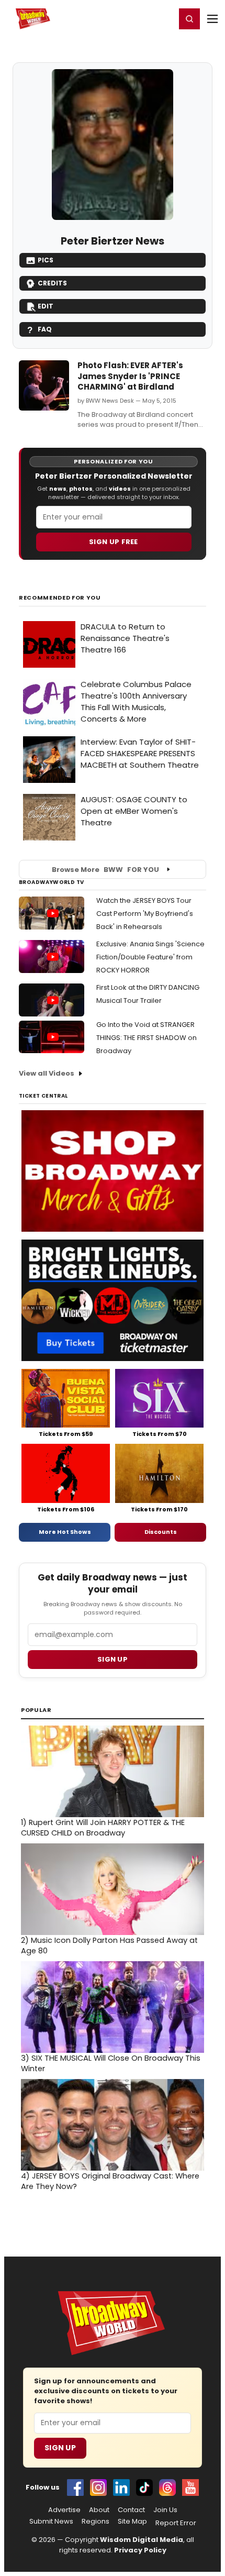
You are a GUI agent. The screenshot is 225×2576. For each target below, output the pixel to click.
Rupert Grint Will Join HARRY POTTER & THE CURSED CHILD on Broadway (103, 1828)
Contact (131, 2510)
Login (163, 18)
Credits (52, 283)
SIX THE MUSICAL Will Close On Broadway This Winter (111, 2063)
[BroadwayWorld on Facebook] (75, 2487)
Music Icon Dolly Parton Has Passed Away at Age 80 (109, 1945)
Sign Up (60, 2448)
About (99, 2510)
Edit (46, 306)
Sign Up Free (114, 542)
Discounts (161, 1532)
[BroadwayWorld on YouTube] (190, 2487)
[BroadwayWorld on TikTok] (144, 2487)
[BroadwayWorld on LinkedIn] (121, 2487)
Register (133, 18)
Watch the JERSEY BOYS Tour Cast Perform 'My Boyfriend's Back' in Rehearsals (145, 914)
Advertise (64, 2510)
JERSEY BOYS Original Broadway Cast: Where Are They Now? (110, 2181)
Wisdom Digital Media (142, 2540)
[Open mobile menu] (212, 19)
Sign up (113, 1659)
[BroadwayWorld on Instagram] (98, 2487)
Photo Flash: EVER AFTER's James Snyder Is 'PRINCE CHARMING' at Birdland (130, 376)
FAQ (45, 329)
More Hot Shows (65, 1532)
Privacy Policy (140, 2550)
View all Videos (47, 1073)
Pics (46, 260)
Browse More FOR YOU (105, 870)
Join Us (165, 2510)
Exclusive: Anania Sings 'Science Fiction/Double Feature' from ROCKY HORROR (150, 957)
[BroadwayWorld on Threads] (167, 2487)
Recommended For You (60, 598)
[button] (189, 19)
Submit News (51, 2522)
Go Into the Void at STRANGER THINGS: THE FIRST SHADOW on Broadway (147, 1038)
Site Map (132, 2522)
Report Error (176, 2523)
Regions (95, 2522)
